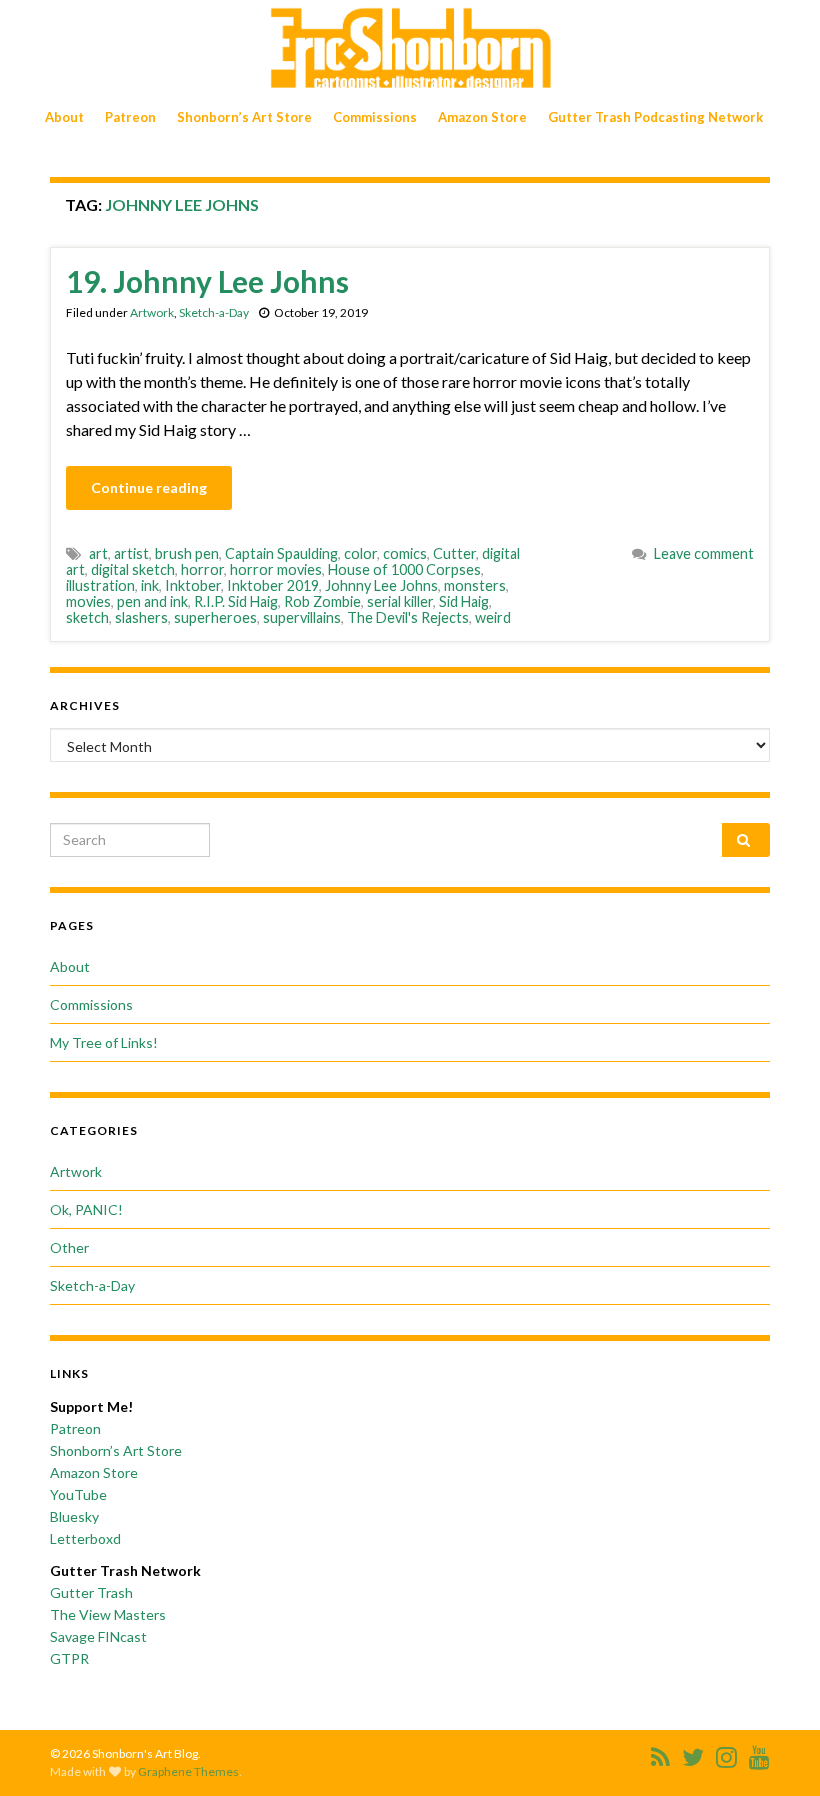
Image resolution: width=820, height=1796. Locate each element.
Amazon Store (482, 117)
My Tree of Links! (104, 1042)
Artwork (152, 312)
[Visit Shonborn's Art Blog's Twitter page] (693, 1753)
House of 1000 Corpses (404, 569)
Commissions (375, 117)
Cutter (454, 553)
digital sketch (133, 569)
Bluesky (74, 1516)
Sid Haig (464, 601)
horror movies (276, 569)
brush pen (187, 553)
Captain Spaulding (281, 553)
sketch (87, 617)
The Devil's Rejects (408, 617)
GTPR (69, 1658)
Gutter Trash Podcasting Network (655, 117)
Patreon (130, 117)
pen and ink (152, 601)
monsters (475, 585)
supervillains (302, 617)
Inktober (193, 585)
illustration (100, 585)
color (360, 553)
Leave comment (704, 553)
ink (150, 585)
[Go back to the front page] (410, 48)
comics (405, 553)
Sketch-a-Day (214, 312)
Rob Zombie (322, 601)
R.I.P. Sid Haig (236, 601)
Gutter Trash (91, 1592)
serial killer (400, 601)
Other (69, 1247)
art (98, 553)
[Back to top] (775, 1751)
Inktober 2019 (273, 585)
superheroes (215, 617)
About (64, 117)
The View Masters (108, 1614)
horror (202, 569)
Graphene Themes (188, 1771)
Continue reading (149, 487)
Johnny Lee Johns (381, 585)
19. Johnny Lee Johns (207, 281)
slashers (141, 617)
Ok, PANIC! (86, 1209)
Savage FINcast (98, 1636)
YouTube (78, 1494)
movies (88, 601)
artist (131, 553)
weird (493, 617)
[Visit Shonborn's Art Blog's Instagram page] (726, 1753)
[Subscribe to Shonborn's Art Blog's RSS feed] (660, 1753)
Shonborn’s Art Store (244, 117)
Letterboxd (85, 1538)
